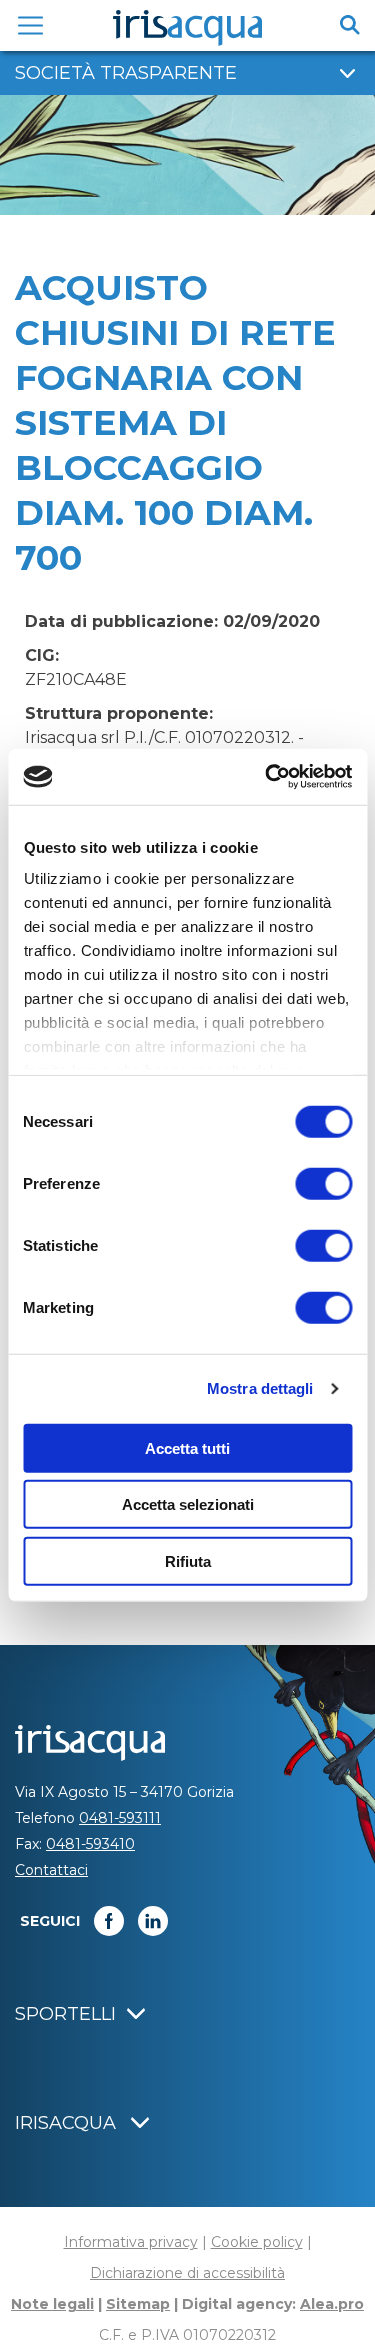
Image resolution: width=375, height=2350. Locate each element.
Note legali (52, 2304)
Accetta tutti (187, 1447)
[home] (188, 28)
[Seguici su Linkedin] (153, 1921)
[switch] (323, 1183)
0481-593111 (120, 1818)
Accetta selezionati (188, 1504)
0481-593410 (90, 1844)
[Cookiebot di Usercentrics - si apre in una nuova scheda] (267, 777)
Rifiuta (188, 1560)
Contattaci (51, 1870)
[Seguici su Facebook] (109, 1921)
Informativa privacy (131, 2242)
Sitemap (138, 2304)
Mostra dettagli (260, 1388)
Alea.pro (332, 2304)
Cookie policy (257, 2242)
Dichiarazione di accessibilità (187, 2273)
